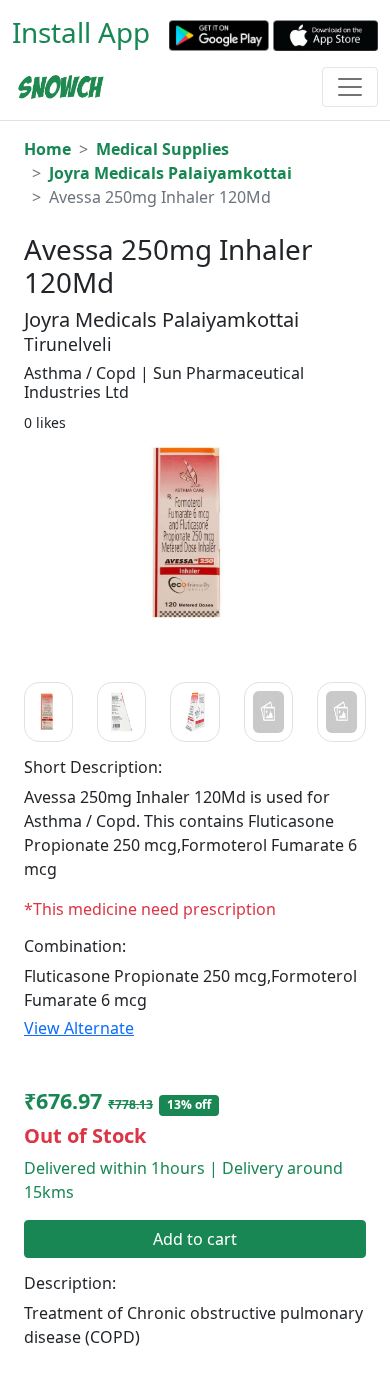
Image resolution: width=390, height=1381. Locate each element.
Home (47, 149)
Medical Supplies (162, 149)
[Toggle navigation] (350, 87)
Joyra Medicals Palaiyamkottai (170, 173)
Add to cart (195, 1239)
